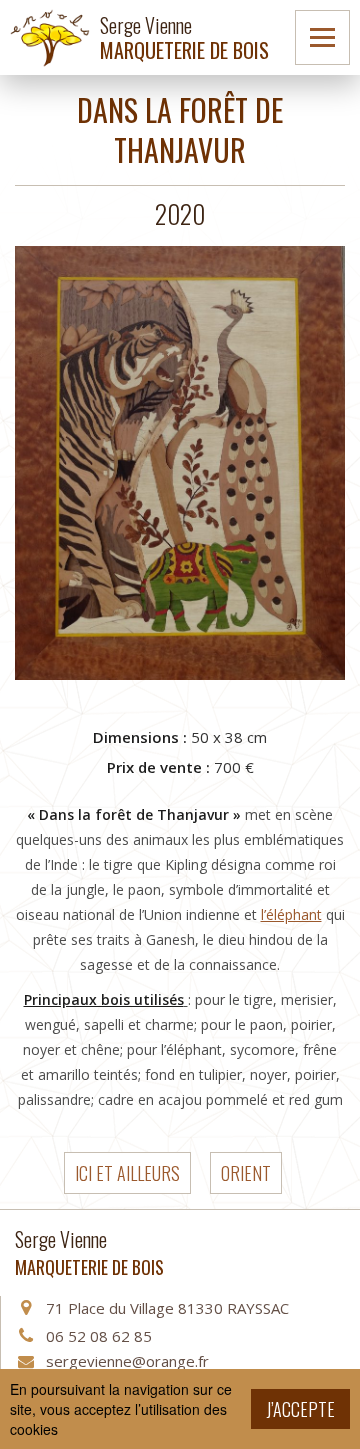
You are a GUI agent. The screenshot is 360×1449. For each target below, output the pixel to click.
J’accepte (300, 1409)
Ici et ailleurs (127, 1173)
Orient (246, 1173)
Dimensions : (140, 737)
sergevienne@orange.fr (127, 1361)
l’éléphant (291, 914)
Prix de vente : (158, 767)
